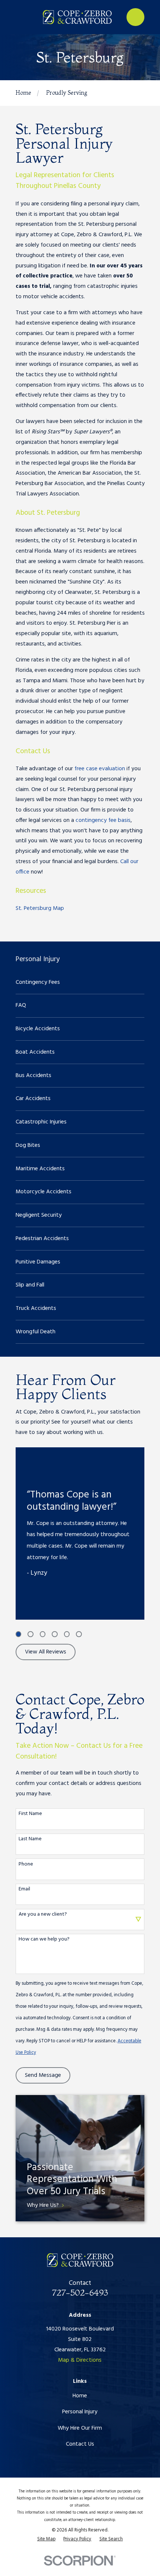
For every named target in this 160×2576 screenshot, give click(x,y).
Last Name (30, 1839)
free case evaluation (100, 769)
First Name (30, 1814)
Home (80, 2396)
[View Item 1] (18, 1634)
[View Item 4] (55, 1634)
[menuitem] (80, 982)
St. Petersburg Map (40, 908)
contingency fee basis (103, 820)
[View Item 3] (43, 1634)
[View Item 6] (79, 1634)
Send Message (43, 2075)
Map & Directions (80, 2360)
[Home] (77, 17)
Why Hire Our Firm (80, 2428)
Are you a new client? (43, 1915)
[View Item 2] (30, 1634)
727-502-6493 (80, 2292)
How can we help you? (44, 1940)
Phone (26, 1865)
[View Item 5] (67, 1634)
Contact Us (80, 2444)
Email (24, 1889)
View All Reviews (46, 1652)
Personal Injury (80, 2412)
